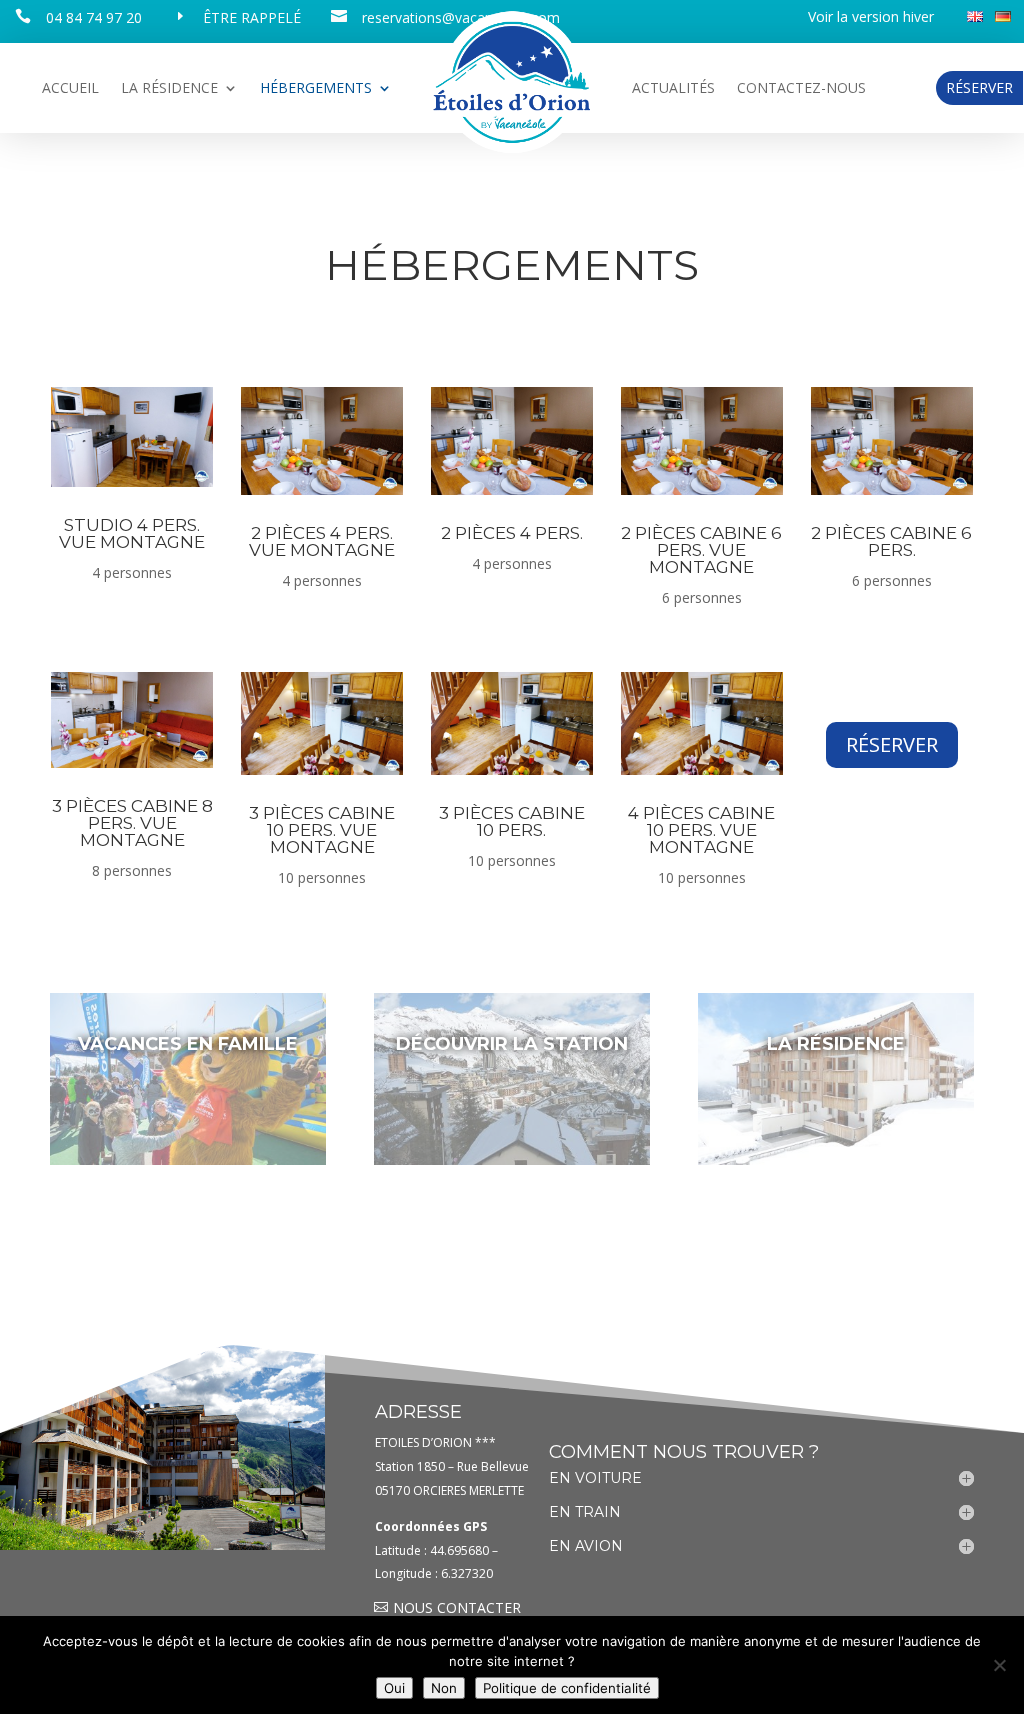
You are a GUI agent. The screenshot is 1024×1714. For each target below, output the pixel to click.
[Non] (999, 1665)
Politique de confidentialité (567, 1688)
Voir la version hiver (871, 18)
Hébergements (316, 89)
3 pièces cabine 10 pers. (512, 821)
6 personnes (702, 597)
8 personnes (132, 870)
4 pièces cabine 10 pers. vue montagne (701, 830)
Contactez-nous (801, 89)
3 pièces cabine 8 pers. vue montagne (132, 823)
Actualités (673, 89)
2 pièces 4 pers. (512, 533)
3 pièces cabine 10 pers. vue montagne (322, 830)
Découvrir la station (512, 1044)
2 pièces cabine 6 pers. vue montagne (701, 550)
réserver (892, 744)
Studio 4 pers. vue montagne (132, 533)
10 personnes (322, 877)
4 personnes (132, 572)
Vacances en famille (188, 1044)
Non (444, 1688)
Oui (394, 1688)
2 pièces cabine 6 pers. (891, 541)
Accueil (70, 89)
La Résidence (169, 89)
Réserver (979, 87)
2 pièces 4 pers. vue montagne (322, 541)
